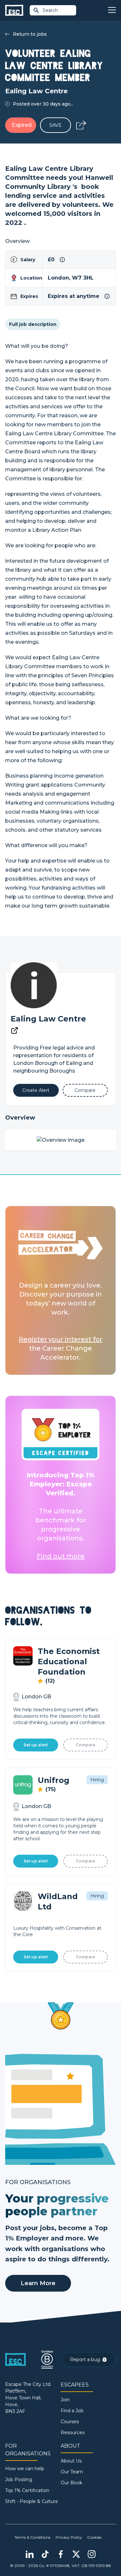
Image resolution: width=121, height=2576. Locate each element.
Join (65, 2400)
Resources (73, 2433)
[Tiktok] (45, 2554)
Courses (70, 2422)
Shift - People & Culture (32, 2501)
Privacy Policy (69, 2537)
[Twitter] (76, 2554)
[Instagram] (92, 2554)
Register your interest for (60, 1339)
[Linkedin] (30, 2554)
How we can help (25, 2469)
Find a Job (72, 2411)
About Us (71, 2461)
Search (50, 10)
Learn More (38, 2283)
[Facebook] (61, 2554)
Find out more (61, 1556)
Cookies (94, 2537)
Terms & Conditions (32, 2537)
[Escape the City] (14, 10)
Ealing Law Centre (48, 1019)
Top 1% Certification (27, 2490)
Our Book (71, 2483)
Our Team (72, 2472)
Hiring (97, 1780)
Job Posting (19, 2479)
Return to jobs (30, 34)
